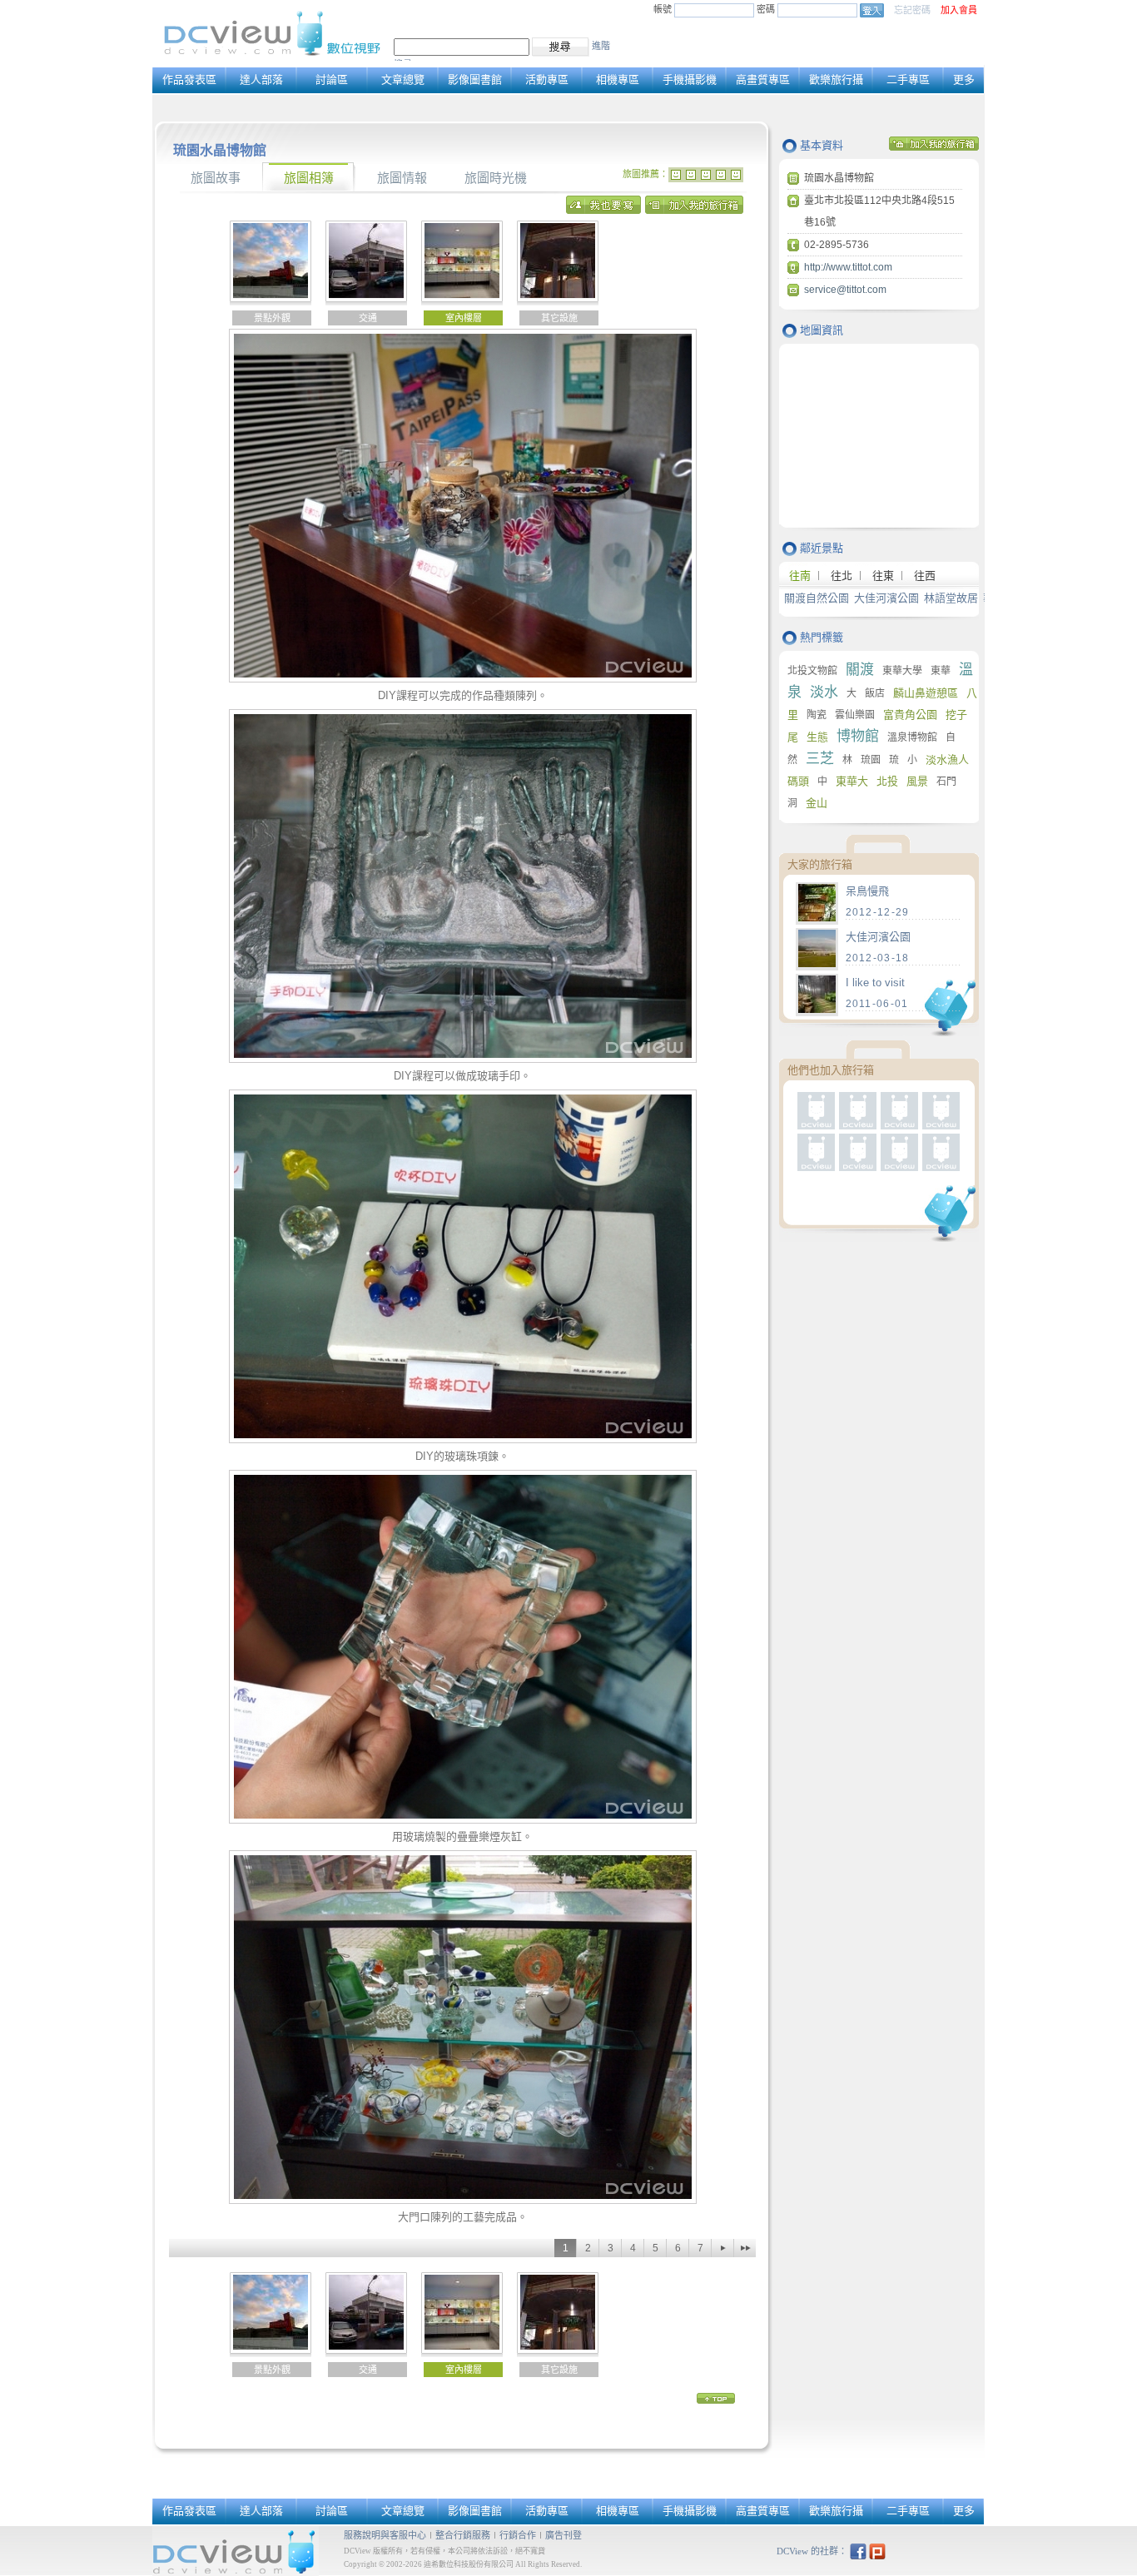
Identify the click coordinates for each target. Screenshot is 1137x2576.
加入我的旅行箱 (694, 209)
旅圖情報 (402, 178)
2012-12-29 (878, 912)
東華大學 (902, 671)
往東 (883, 576)
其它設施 (559, 318)
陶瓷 (817, 715)
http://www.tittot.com (848, 267)
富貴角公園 (910, 715)
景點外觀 (272, 318)
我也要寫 (603, 209)
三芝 (820, 759)
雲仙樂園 (855, 715)
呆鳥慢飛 (867, 891)
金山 (817, 803)
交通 (368, 318)
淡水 (824, 692)
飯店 (875, 693)
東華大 (852, 781)
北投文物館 (812, 671)
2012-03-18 (878, 958)
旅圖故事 (216, 178)
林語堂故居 (951, 598)
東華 (941, 671)
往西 (925, 576)
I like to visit (875, 983)
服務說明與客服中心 (385, 2535)
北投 (887, 781)
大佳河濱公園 (886, 598)
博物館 (858, 736)
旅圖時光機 (496, 178)
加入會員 (959, 10)
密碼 (767, 9)
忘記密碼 (912, 10)
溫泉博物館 (912, 737)
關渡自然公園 (817, 598)
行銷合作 (518, 2535)
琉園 (871, 760)
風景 (917, 781)
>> (745, 2248)
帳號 (663, 9)
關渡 (860, 670)
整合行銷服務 (463, 2535)
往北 (842, 576)
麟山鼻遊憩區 (926, 693)
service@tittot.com (845, 290)
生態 (817, 737)
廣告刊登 (564, 2535)
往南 (800, 576)
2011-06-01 (877, 1004)
